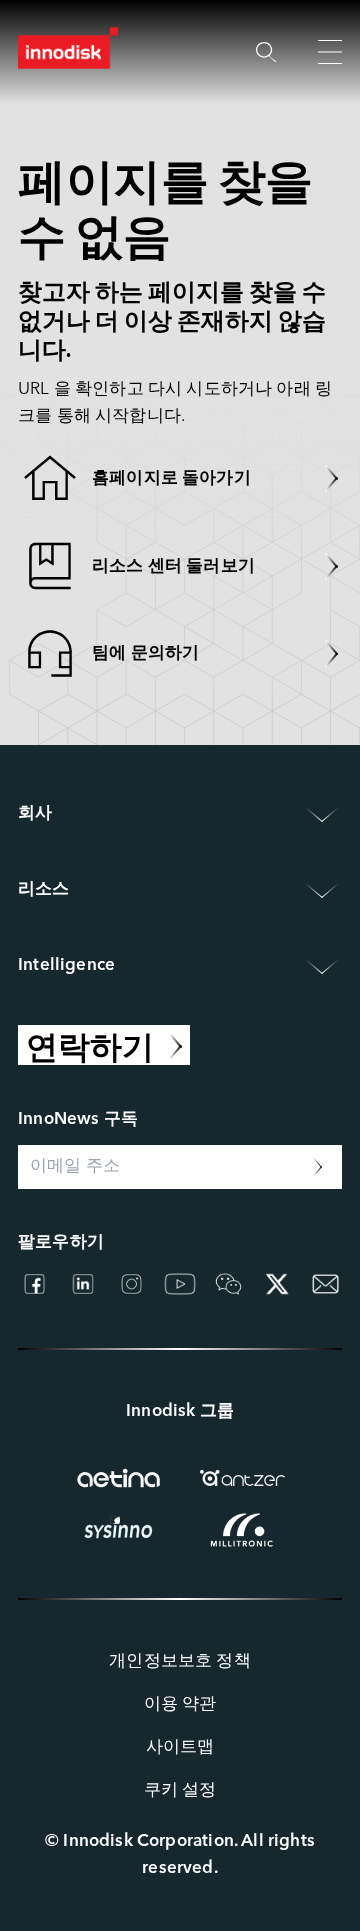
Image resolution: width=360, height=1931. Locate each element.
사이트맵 (180, 1747)
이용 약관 (180, 1704)
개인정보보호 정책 (180, 1661)
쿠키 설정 (180, 1790)
